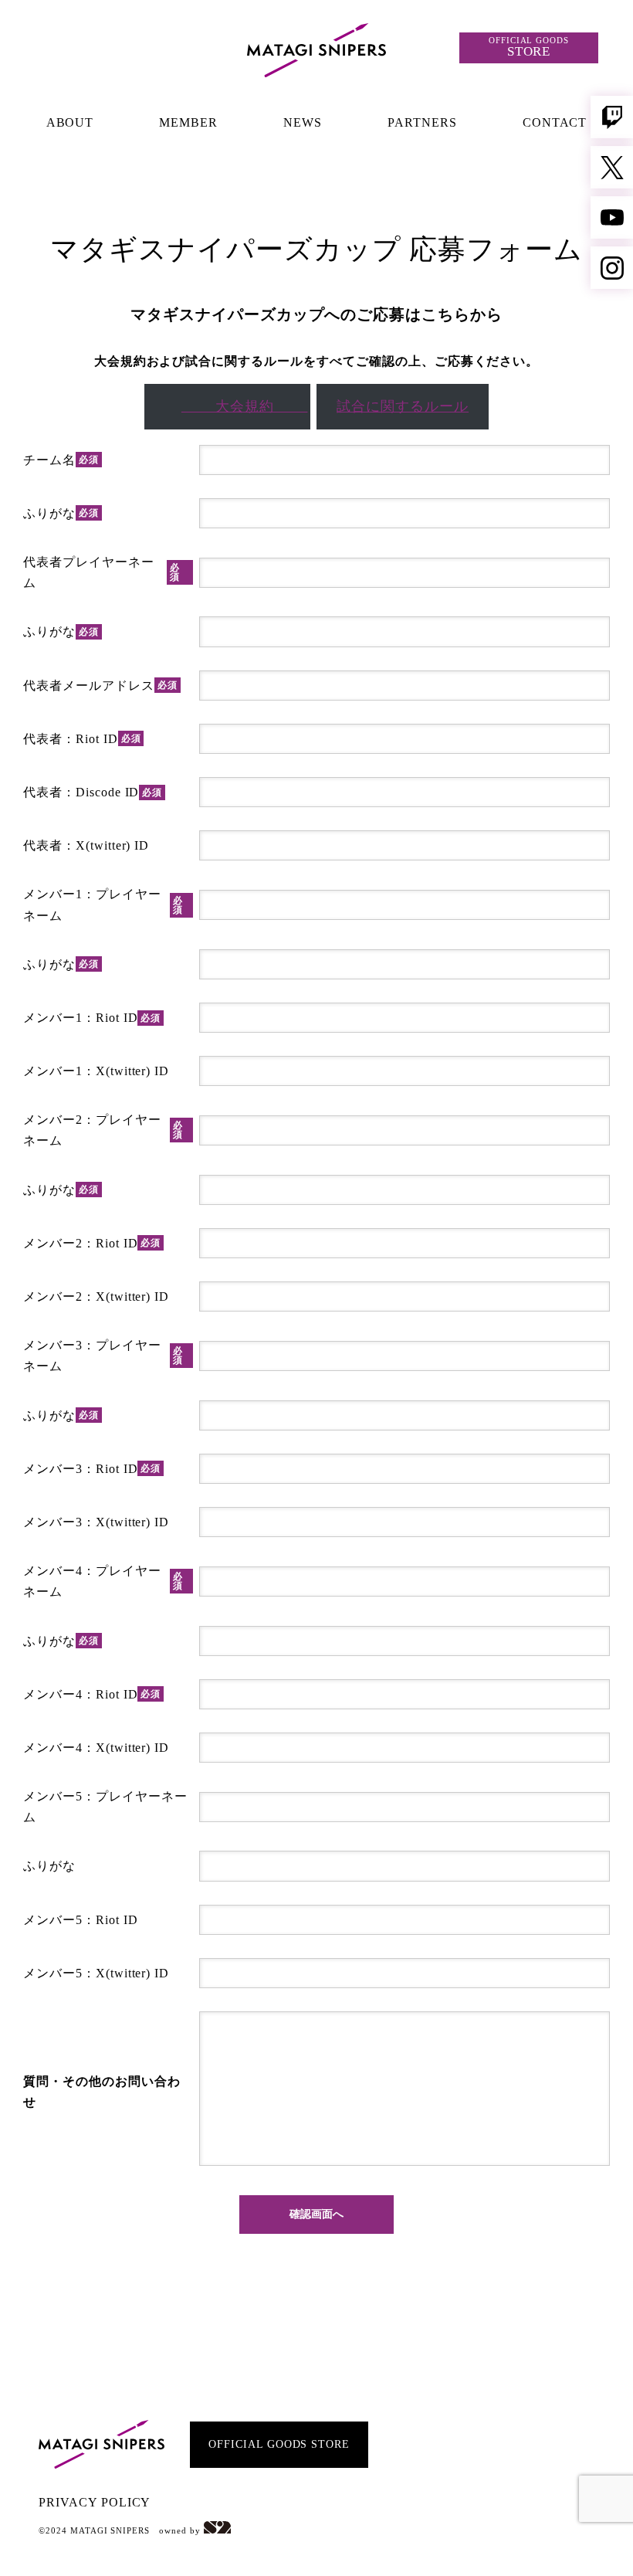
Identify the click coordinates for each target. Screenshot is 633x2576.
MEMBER (188, 122)
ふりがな (61, 513)
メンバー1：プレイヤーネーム (103, 904)
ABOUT (70, 122)
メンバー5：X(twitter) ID (96, 1973)
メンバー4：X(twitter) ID (96, 1748)
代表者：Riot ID (82, 739)
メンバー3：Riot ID (92, 1469)
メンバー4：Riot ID (92, 1694)
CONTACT (555, 122)
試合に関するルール (403, 406)
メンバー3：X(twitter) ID (96, 1522)
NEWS (303, 122)
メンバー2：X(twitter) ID (96, 1296)
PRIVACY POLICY (95, 2502)
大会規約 (245, 406)
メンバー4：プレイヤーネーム (103, 1581)
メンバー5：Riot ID (80, 1920)
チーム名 (61, 460)
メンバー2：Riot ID (92, 1243)
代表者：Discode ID (93, 792)
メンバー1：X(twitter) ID (96, 1071)
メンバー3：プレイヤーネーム (103, 1356)
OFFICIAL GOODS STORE (279, 2444)
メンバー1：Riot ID (92, 1018)
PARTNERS (422, 122)
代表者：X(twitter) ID (86, 845)
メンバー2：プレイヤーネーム (103, 1130)
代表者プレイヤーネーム (102, 572)
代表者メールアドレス (100, 686)
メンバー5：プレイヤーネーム (105, 1807)
